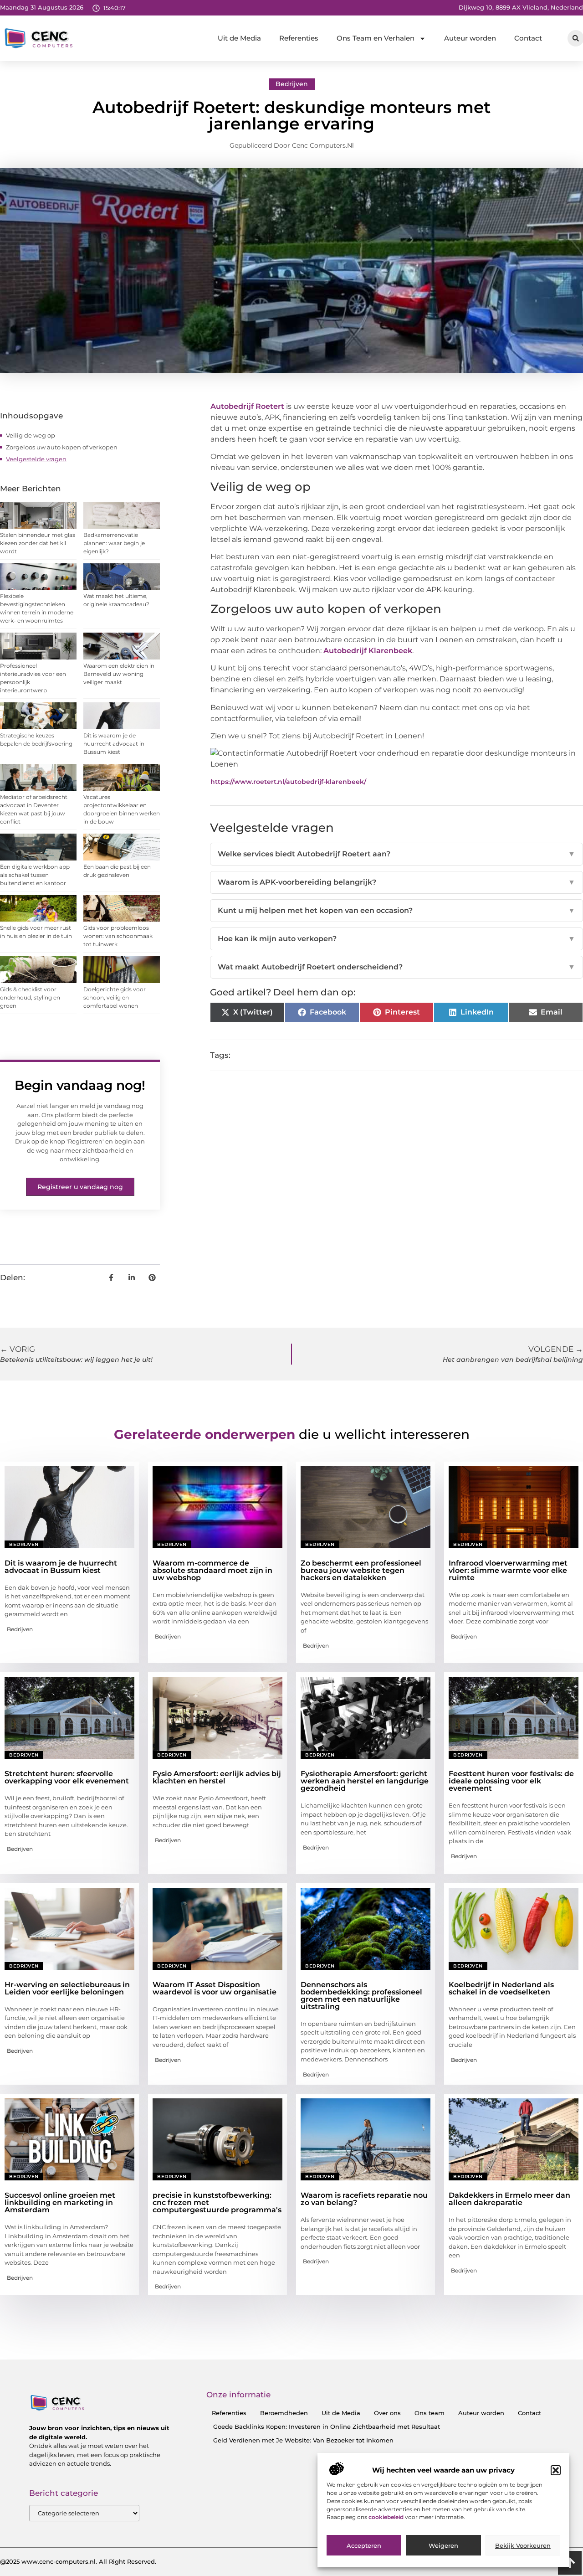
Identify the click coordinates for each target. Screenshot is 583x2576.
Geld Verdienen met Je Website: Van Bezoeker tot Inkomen (303, 2440)
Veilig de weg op (31, 435)
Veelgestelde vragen (36, 459)
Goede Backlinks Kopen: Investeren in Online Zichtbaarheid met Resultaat (327, 2427)
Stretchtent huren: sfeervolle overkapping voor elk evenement (67, 1777)
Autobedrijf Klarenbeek (368, 651)
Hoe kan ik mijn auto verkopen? (396, 939)
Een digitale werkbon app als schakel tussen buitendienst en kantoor (35, 875)
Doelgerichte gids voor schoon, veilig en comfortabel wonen (115, 997)
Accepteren (364, 2545)
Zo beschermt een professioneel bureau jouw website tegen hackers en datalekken (361, 1570)
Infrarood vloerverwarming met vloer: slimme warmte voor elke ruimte (508, 1570)
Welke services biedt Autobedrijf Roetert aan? (396, 854)
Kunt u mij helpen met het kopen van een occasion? (396, 910)
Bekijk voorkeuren (523, 2545)
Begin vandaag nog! (80, 1085)
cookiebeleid (387, 2517)
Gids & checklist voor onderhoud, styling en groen (30, 997)
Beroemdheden (284, 2413)
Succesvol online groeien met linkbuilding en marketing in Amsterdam (60, 2202)
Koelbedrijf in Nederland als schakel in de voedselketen (501, 1988)
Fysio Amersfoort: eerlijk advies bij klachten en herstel (217, 1777)
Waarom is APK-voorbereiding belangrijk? (396, 882)
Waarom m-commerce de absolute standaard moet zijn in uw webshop (212, 1570)
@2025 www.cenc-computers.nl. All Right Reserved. (78, 2561)
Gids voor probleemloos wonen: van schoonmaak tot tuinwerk (118, 936)
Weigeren (443, 2545)
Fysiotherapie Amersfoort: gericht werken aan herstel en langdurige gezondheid (365, 1781)
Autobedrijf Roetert (247, 406)
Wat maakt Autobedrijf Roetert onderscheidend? (396, 967)
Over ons (387, 2413)
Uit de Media (239, 38)
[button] (556, 2470)
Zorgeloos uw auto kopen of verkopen (62, 447)
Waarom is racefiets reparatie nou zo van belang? (364, 2199)
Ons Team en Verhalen (376, 38)
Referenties (299, 38)
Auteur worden (470, 38)
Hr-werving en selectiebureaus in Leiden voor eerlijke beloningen (67, 1988)
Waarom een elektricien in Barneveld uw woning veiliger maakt (119, 674)
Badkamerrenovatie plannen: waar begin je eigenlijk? (114, 543)
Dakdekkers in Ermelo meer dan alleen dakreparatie (509, 2199)
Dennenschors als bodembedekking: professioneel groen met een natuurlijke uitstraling (361, 1996)
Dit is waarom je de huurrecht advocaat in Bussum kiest (114, 744)
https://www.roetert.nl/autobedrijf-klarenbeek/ (288, 782)
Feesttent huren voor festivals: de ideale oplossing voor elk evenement (511, 1781)
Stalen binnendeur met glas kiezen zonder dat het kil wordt (38, 543)
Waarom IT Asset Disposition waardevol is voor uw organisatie (215, 1988)
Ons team (430, 2413)
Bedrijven (292, 84)
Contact (528, 38)
